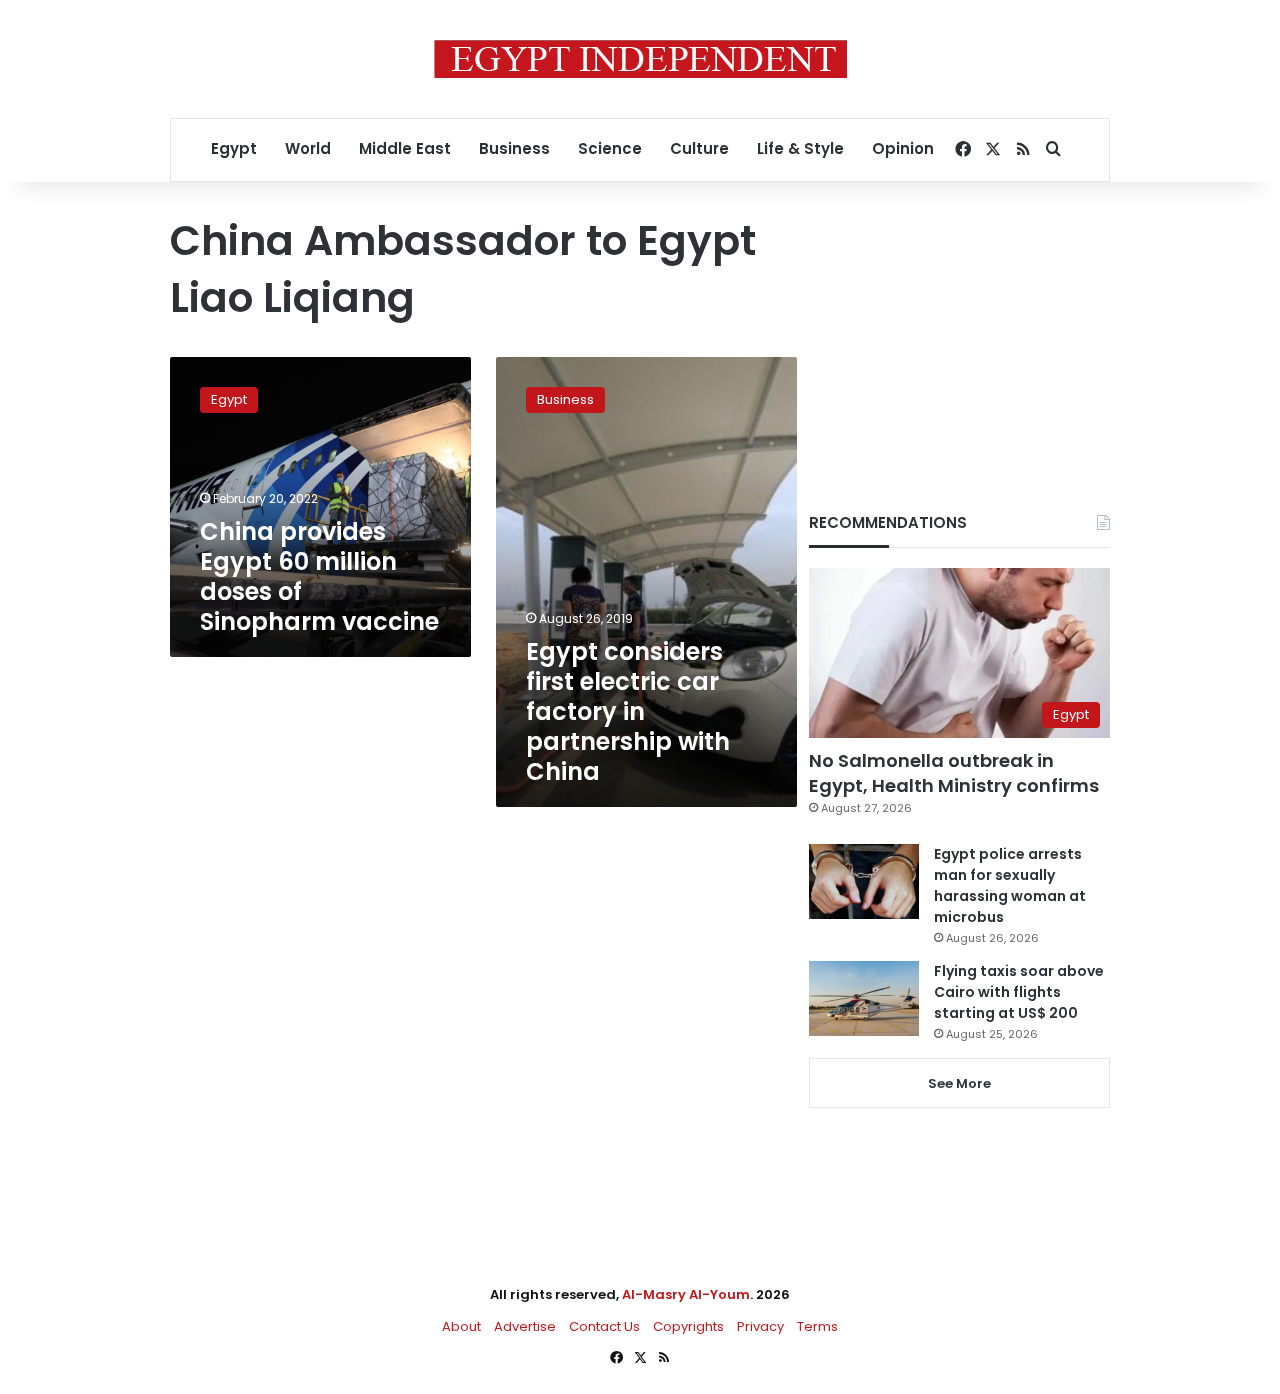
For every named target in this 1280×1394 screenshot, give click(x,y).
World (308, 148)
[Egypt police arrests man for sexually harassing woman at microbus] (864, 881)
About (461, 1326)
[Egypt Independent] (640, 59)
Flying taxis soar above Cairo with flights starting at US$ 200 (1019, 992)
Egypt (234, 148)
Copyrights (688, 1326)
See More (959, 1083)
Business (514, 148)
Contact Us (604, 1326)
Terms (817, 1326)
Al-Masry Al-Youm (686, 1294)
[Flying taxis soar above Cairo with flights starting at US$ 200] (864, 998)
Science (610, 148)
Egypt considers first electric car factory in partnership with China (628, 711)
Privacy (760, 1326)
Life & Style (800, 148)
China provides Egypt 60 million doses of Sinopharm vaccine (319, 576)
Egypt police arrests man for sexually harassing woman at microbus (1010, 885)
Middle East (405, 148)
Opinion (903, 148)
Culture (699, 148)
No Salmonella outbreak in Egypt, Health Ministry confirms (954, 773)
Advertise (525, 1326)
